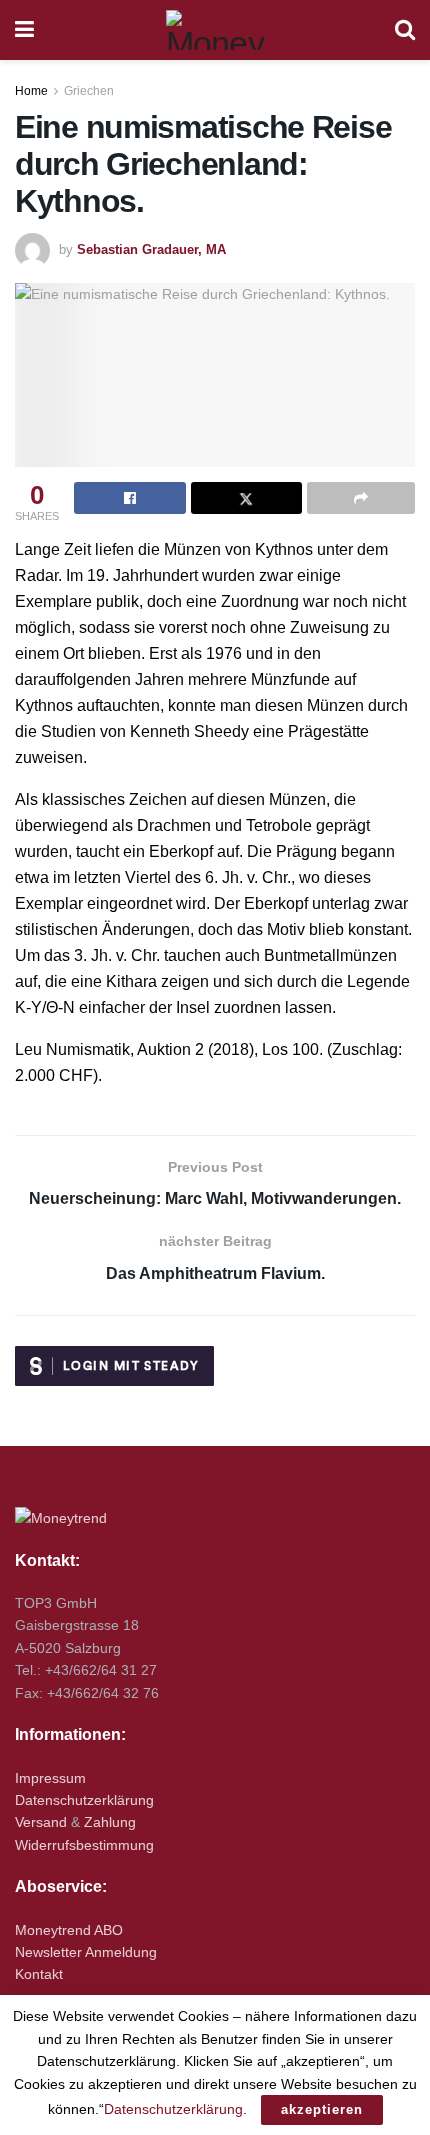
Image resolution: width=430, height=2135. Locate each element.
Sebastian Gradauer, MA (151, 249)
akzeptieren (322, 2109)
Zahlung (110, 1822)
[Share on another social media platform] (361, 498)
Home (31, 91)
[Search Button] (405, 30)
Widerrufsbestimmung (84, 1845)
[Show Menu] (24, 30)
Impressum (50, 1778)
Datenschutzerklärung (84, 1800)
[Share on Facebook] (130, 498)
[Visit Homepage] (215, 30)
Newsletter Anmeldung (86, 1952)
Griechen (89, 91)
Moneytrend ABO (69, 1930)
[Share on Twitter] (247, 498)
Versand (41, 1822)
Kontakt (39, 1974)
